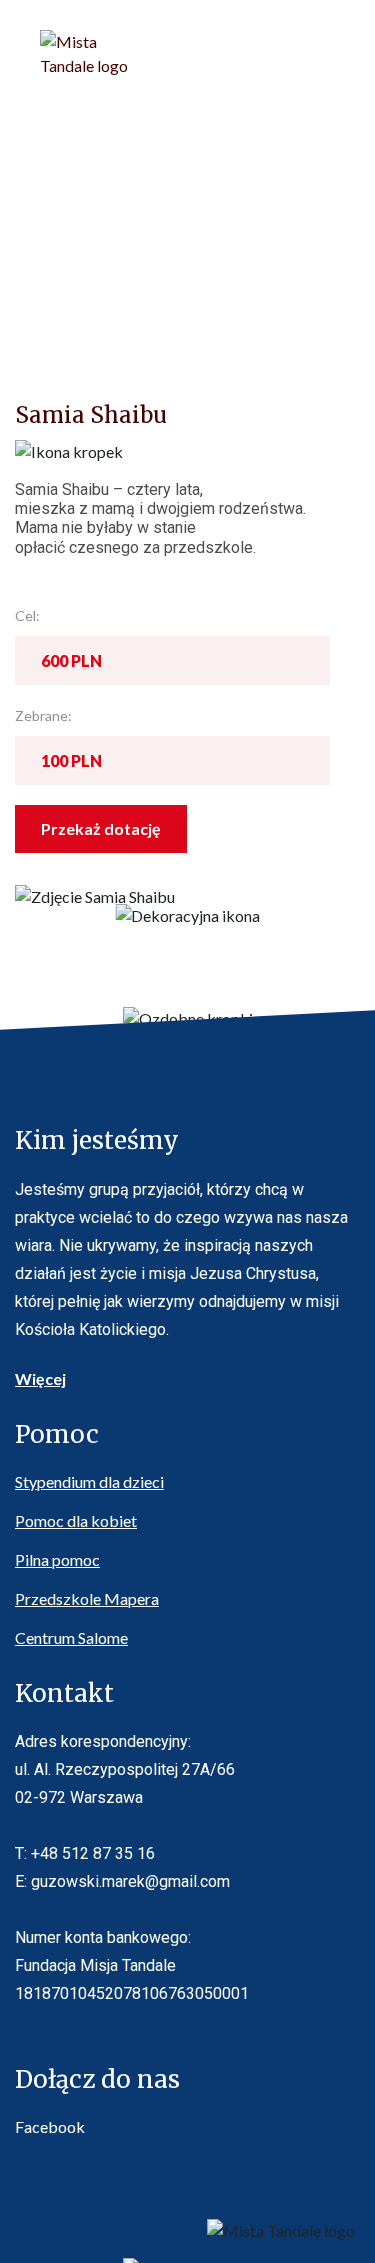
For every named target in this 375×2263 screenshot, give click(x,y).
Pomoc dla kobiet (76, 1520)
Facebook (50, 2126)
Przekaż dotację (101, 828)
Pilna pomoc (57, 1559)
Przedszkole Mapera (87, 1598)
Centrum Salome (71, 1637)
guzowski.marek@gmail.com (130, 1881)
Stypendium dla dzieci (89, 1481)
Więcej (40, 1378)
